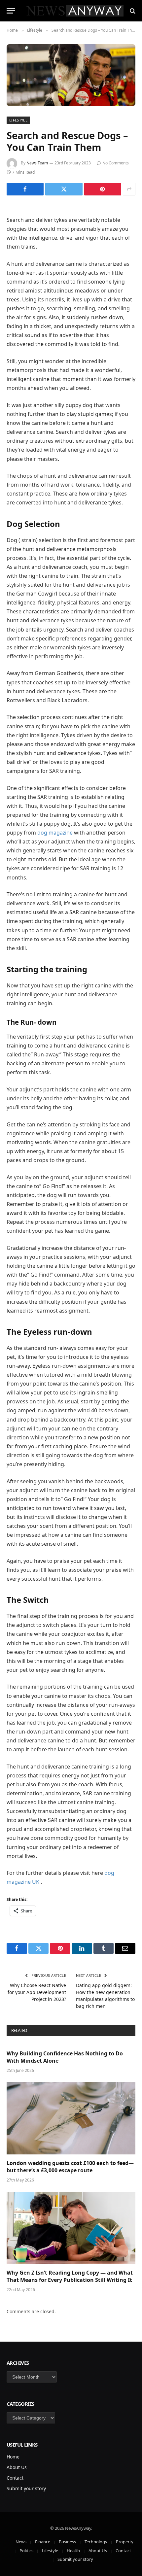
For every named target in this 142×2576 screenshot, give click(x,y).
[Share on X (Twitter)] (64, 189)
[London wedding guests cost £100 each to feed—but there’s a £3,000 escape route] (71, 2118)
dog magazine (55, 833)
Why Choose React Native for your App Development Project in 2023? (37, 1992)
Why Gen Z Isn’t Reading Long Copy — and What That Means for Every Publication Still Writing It (70, 2276)
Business (67, 2542)
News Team (37, 163)
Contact (15, 2478)
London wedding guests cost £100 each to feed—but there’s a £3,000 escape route (70, 2167)
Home (13, 2457)
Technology (96, 2542)
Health (73, 2551)
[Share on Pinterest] (103, 189)
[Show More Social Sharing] (129, 189)
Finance (43, 2542)
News (21, 2542)
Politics (26, 2551)
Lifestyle (18, 120)
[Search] (132, 11)
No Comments (116, 163)
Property (125, 2542)
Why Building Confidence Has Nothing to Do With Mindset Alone (65, 2057)
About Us (17, 2467)
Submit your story (26, 2488)
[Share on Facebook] (25, 189)
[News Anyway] (74, 11)
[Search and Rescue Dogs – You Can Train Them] (71, 75)
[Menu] (11, 11)
